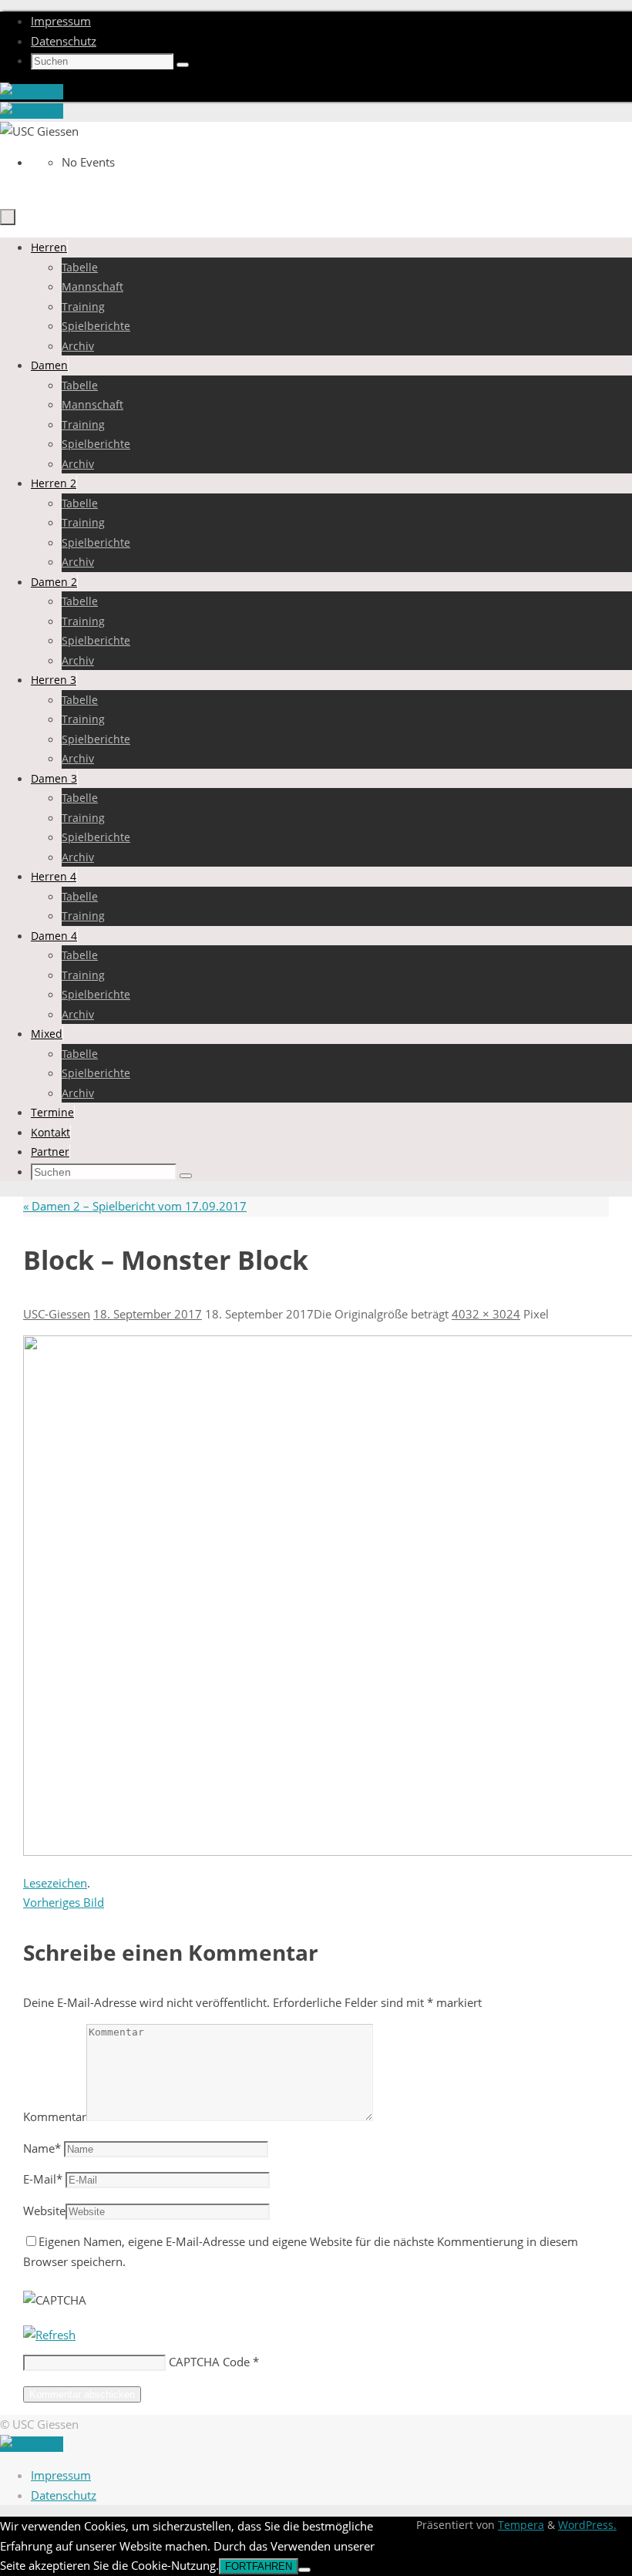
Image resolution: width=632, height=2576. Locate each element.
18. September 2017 (148, 1314)
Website (44, 2211)
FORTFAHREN (259, 2566)
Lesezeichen (55, 1883)
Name (42, 2148)
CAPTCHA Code (209, 2362)
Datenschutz (64, 41)
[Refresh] (49, 2335)
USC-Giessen (57, 1314)
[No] (304, 2570)
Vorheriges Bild (64, 1902)
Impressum (61, 21)
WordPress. (587, 2525)
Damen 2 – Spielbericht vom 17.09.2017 (135, 1206)
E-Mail (43, 2179)
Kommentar (55, 2116)
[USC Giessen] (32, 92)
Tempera (521, 2525)
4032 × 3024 (486, 1314)
